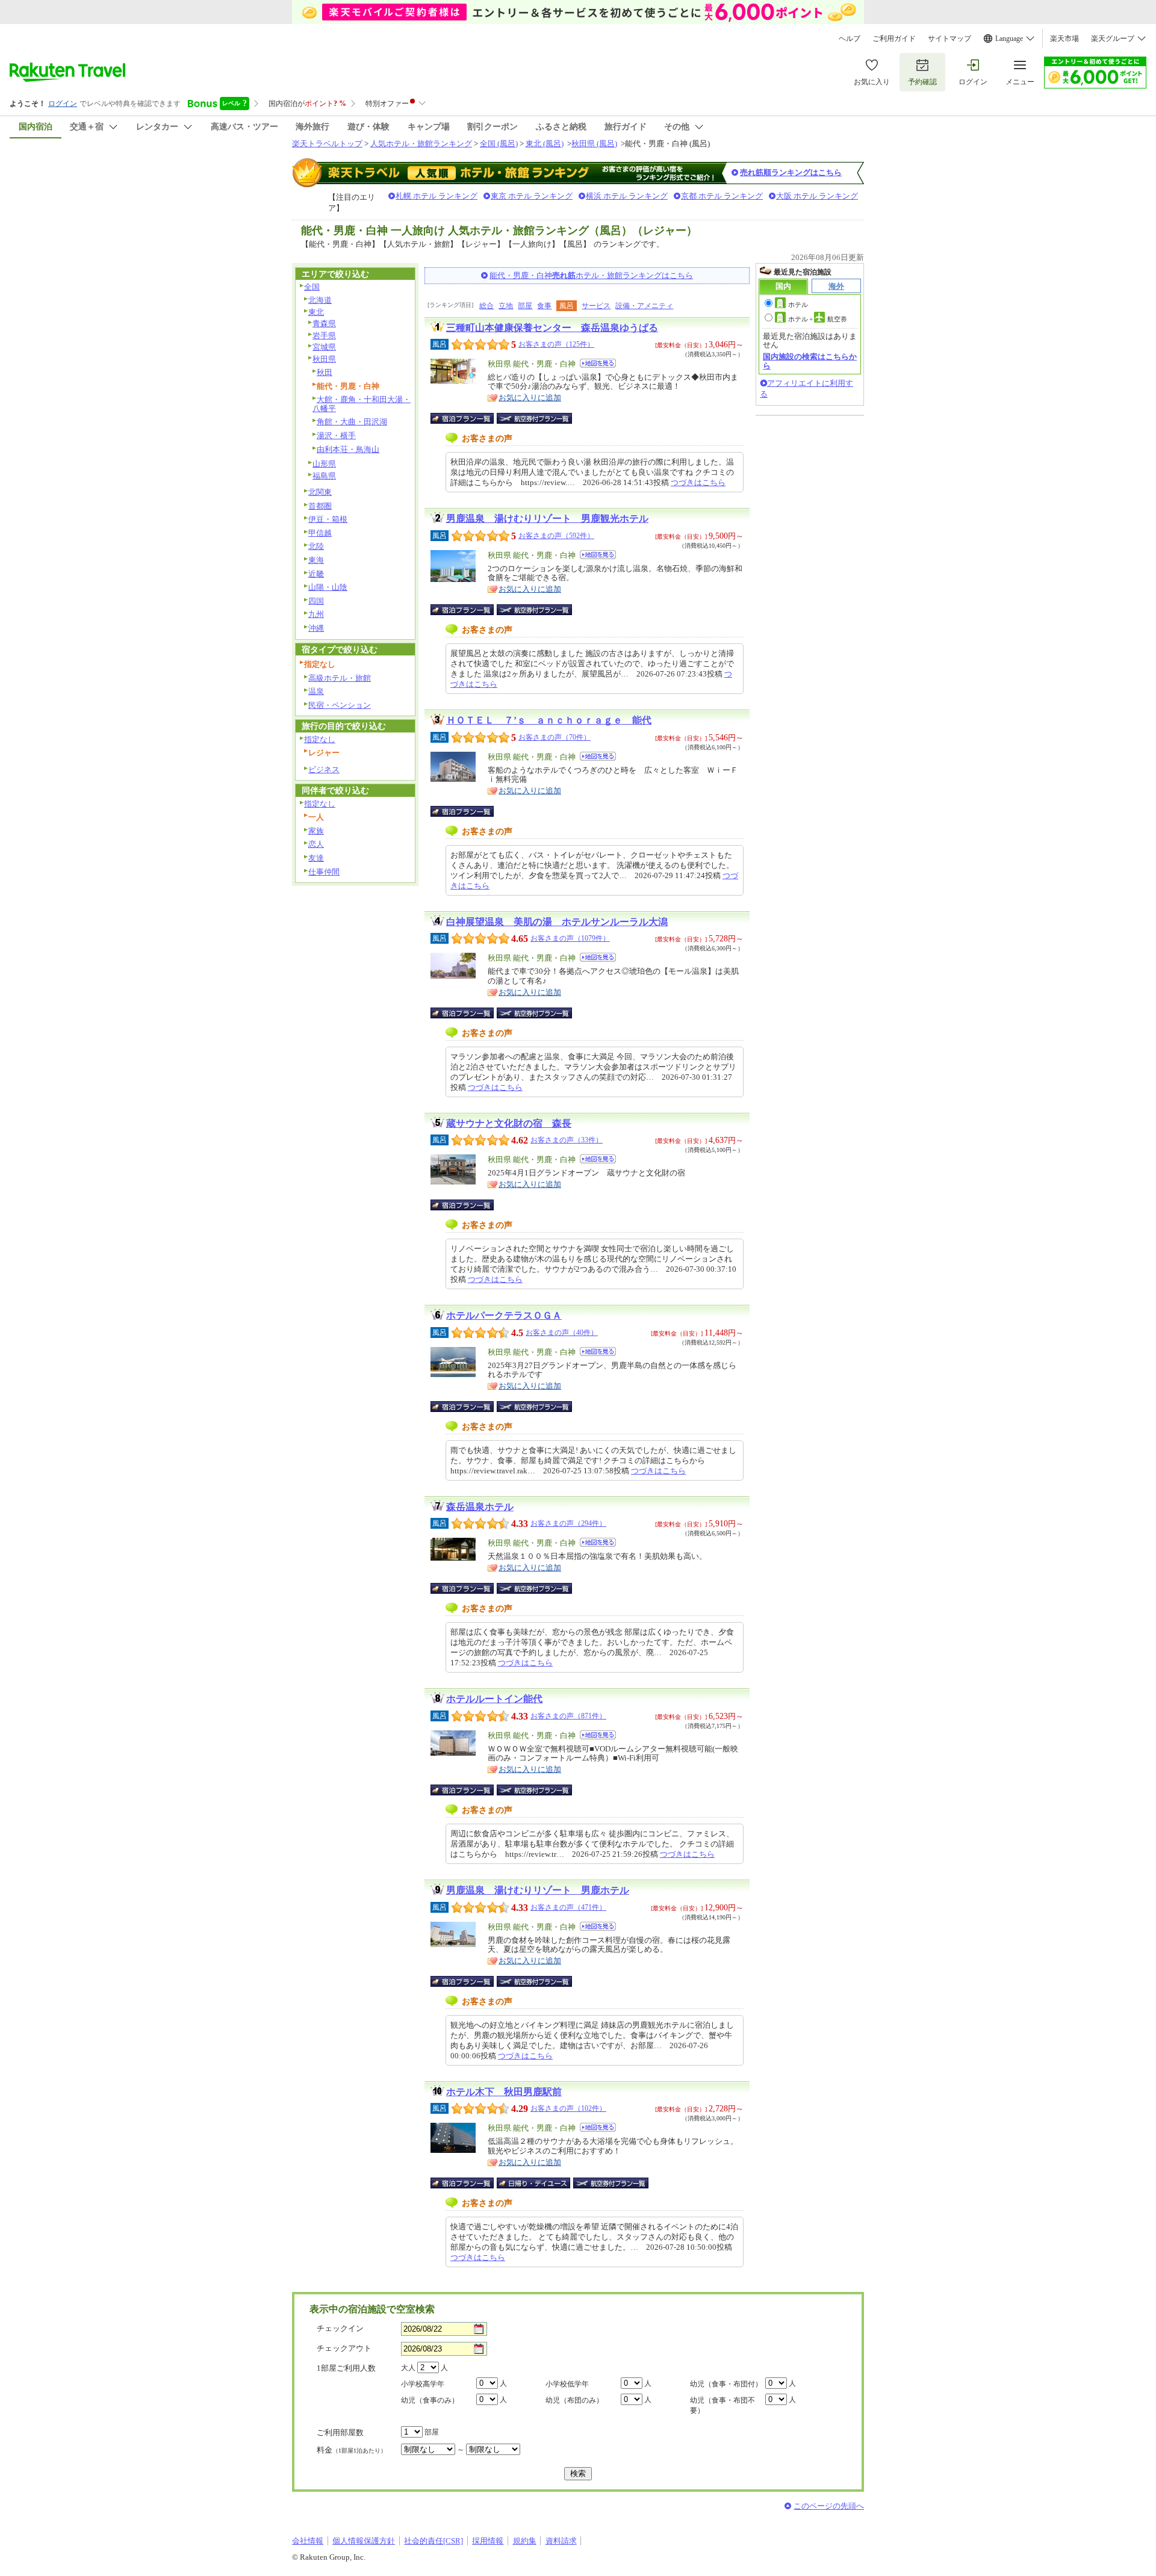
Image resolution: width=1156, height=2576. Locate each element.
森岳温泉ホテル (480, 1507)
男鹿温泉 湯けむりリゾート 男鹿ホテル (538, 1890)
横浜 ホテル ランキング (627, 196)
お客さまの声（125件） (556, 344)
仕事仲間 (324, 872)
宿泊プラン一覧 (468, 418)
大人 (408, 2368)
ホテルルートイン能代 (494, 1699)
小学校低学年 (567, 2384)
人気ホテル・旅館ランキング (421, 144)
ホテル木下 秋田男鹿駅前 (504, 2092)
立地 (506, 306)
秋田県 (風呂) (594, 144)
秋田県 (324, 359)
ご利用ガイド (894, 39)
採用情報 (488, 2541)
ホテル (798, 305)
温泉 (316, 691)
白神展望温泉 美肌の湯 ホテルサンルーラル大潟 (557, 922)
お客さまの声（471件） (568, 1907)
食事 (544, 306)
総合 (486, 306)
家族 (316, 831)
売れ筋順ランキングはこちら (791, 172)
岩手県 (324, 336)
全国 (312, 287)
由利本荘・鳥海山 (348, 449)
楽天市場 (1064, 39)
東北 (316, 312)
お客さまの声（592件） (556, 536)
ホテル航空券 (818, 319)
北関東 (320, 492)
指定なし (320, 739)
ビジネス (324, 769)
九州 (316, 614)
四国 (316, 601)
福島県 (324, 476)
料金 (352, 2450)
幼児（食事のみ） (430, 2400)
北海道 (320, 300)
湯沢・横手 (336, 435)
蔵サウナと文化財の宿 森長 (509, 1123)
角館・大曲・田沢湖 (352, 422)
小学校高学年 (423, 2384)
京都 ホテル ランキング (722, 196)
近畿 (316, 574)
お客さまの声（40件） (562, 1333)
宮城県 (324, 347)
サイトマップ (949, 39)
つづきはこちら (698, 482)
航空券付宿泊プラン (534, 418)
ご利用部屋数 (340, 2432)
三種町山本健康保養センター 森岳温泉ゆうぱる (552, 328)
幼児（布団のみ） (574, 2400)
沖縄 (316, 628)
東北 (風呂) (545, 144)
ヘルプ (850, 39)
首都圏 (320, 506)
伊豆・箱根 (328, 519)
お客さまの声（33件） (567, 1140)
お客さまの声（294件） (568, 1523)
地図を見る (598, 363)
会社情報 (308, 2541)
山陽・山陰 (328, 587)
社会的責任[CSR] (433, 2541)
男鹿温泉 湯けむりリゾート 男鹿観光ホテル (547, 519)
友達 (316, 858)
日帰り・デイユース (534, 2183)
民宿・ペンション (340, 705)
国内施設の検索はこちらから (810, 361)
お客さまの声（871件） (568, 1716)
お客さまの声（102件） (568, 2108)
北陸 (316, 546)
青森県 (324, 324)
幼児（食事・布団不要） (722, 2405)
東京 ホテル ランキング (532, 196)
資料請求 (561, 2541)
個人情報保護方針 (364, 2541)
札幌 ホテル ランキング (437, 196)
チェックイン (340, 2328)
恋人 (316, 844)
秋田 (325, 372)
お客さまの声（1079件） (570, 938)
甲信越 (320, 533)
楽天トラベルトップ (327, 144)
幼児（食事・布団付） (726, 2384)
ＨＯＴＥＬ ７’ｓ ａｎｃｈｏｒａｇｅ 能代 (549, 720)
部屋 (525, 306)
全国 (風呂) (499, 144)
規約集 (525, 2541)
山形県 (324, 464)
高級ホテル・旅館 (340, 678)
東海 (316, 560)
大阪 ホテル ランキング (817, 196)
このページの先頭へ (829, 2506)
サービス (596, 306)
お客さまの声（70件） (555, 737)
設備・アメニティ (644, 306)
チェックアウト (344, 2348)
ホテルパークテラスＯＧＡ (504, 1315)
